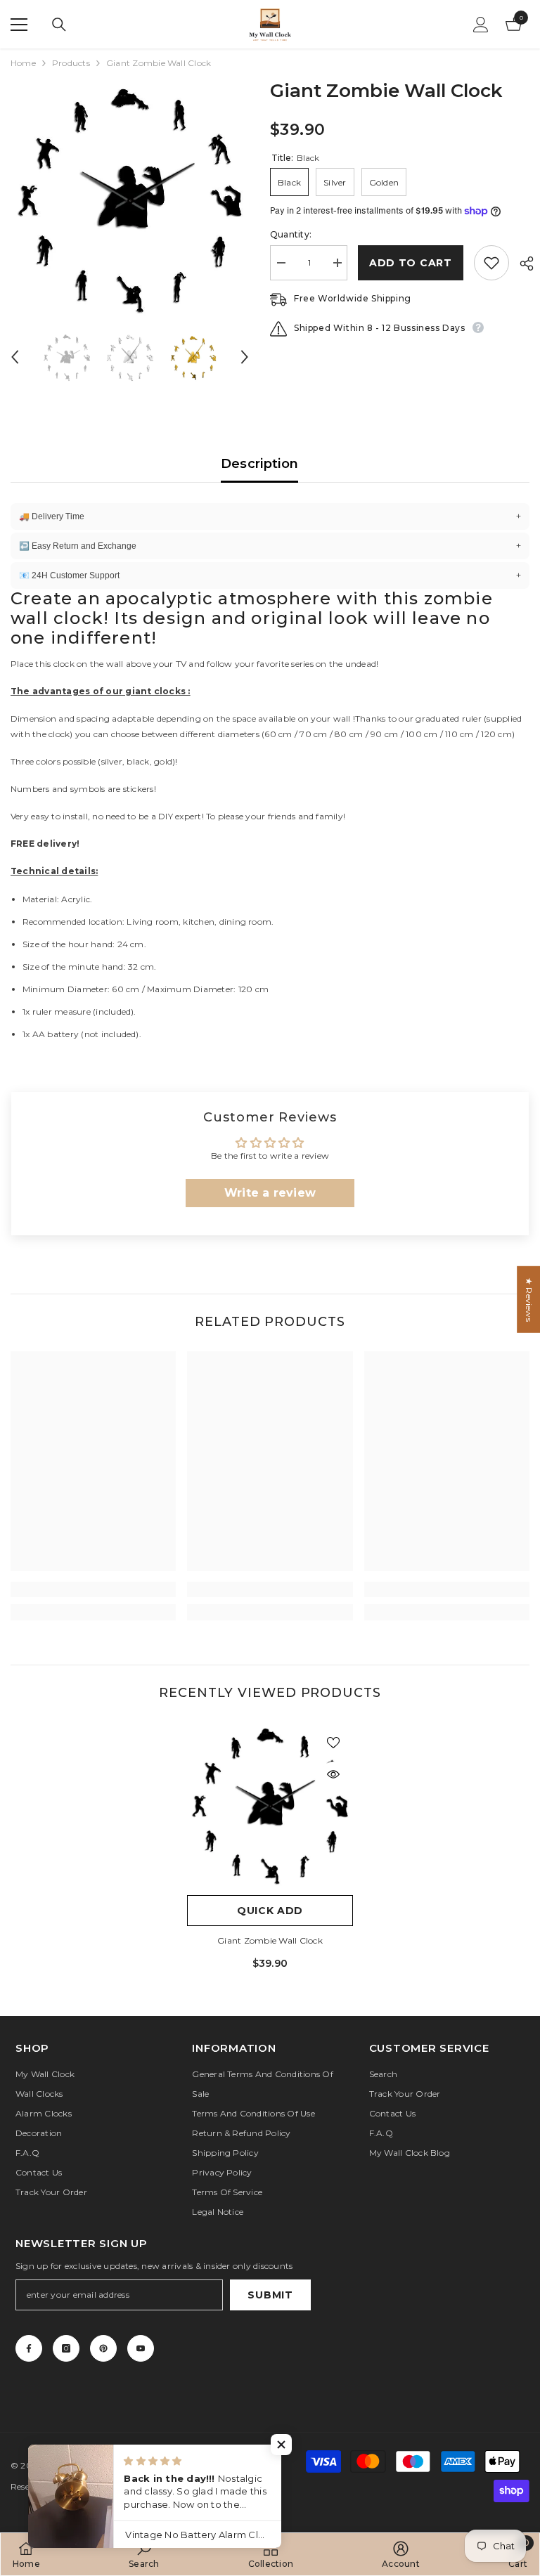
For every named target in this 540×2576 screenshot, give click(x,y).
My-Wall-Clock (79, 2465)
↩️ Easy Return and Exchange (270, 546)
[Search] (59, 25)
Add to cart (411, 263)
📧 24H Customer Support (270, 575)
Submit (270, 2295)
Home (23, 63)
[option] (130, 199)
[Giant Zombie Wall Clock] (270, 1805)
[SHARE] (521, 264)
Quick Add (270, 1911)
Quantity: (291, 234)
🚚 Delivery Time (270, 516)
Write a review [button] (270, 1193)
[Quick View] (333, 1774)
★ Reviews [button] (529, 1300)
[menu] (19, 25)
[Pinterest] (103, 2348)
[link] (93, 1589)
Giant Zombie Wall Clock (270, 1940)
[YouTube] (141, 2348)
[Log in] (481, 25)
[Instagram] (66, 2348)
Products (71, 63)
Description (260, 464)
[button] (15, 357)
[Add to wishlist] (491, 263)
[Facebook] (29, 2348)
